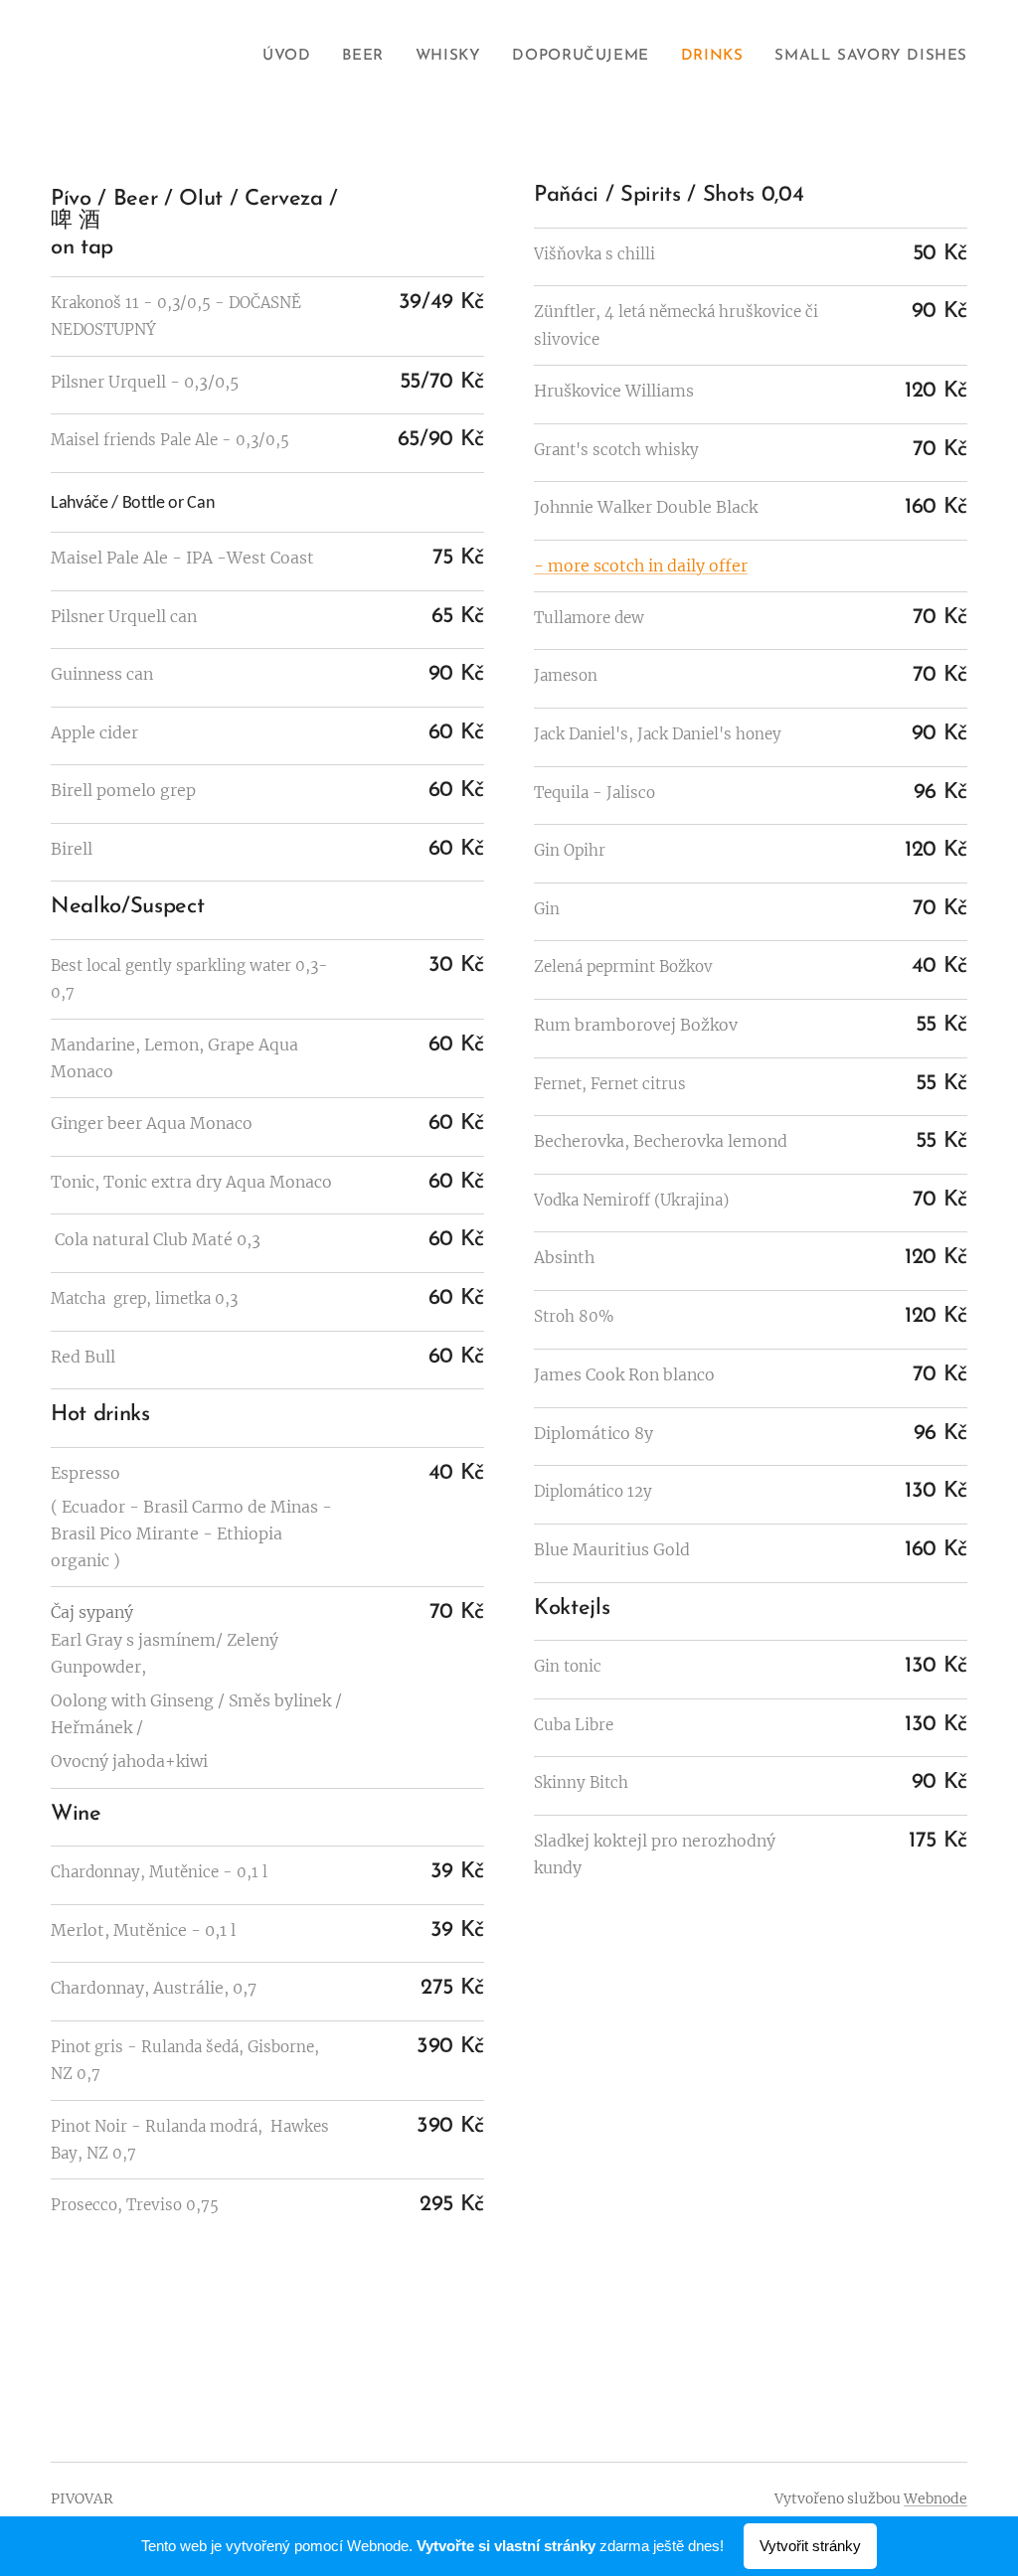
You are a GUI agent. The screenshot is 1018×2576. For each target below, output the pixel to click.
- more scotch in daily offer (641, 565)
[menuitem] (292, 57)
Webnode (935, 2498)
